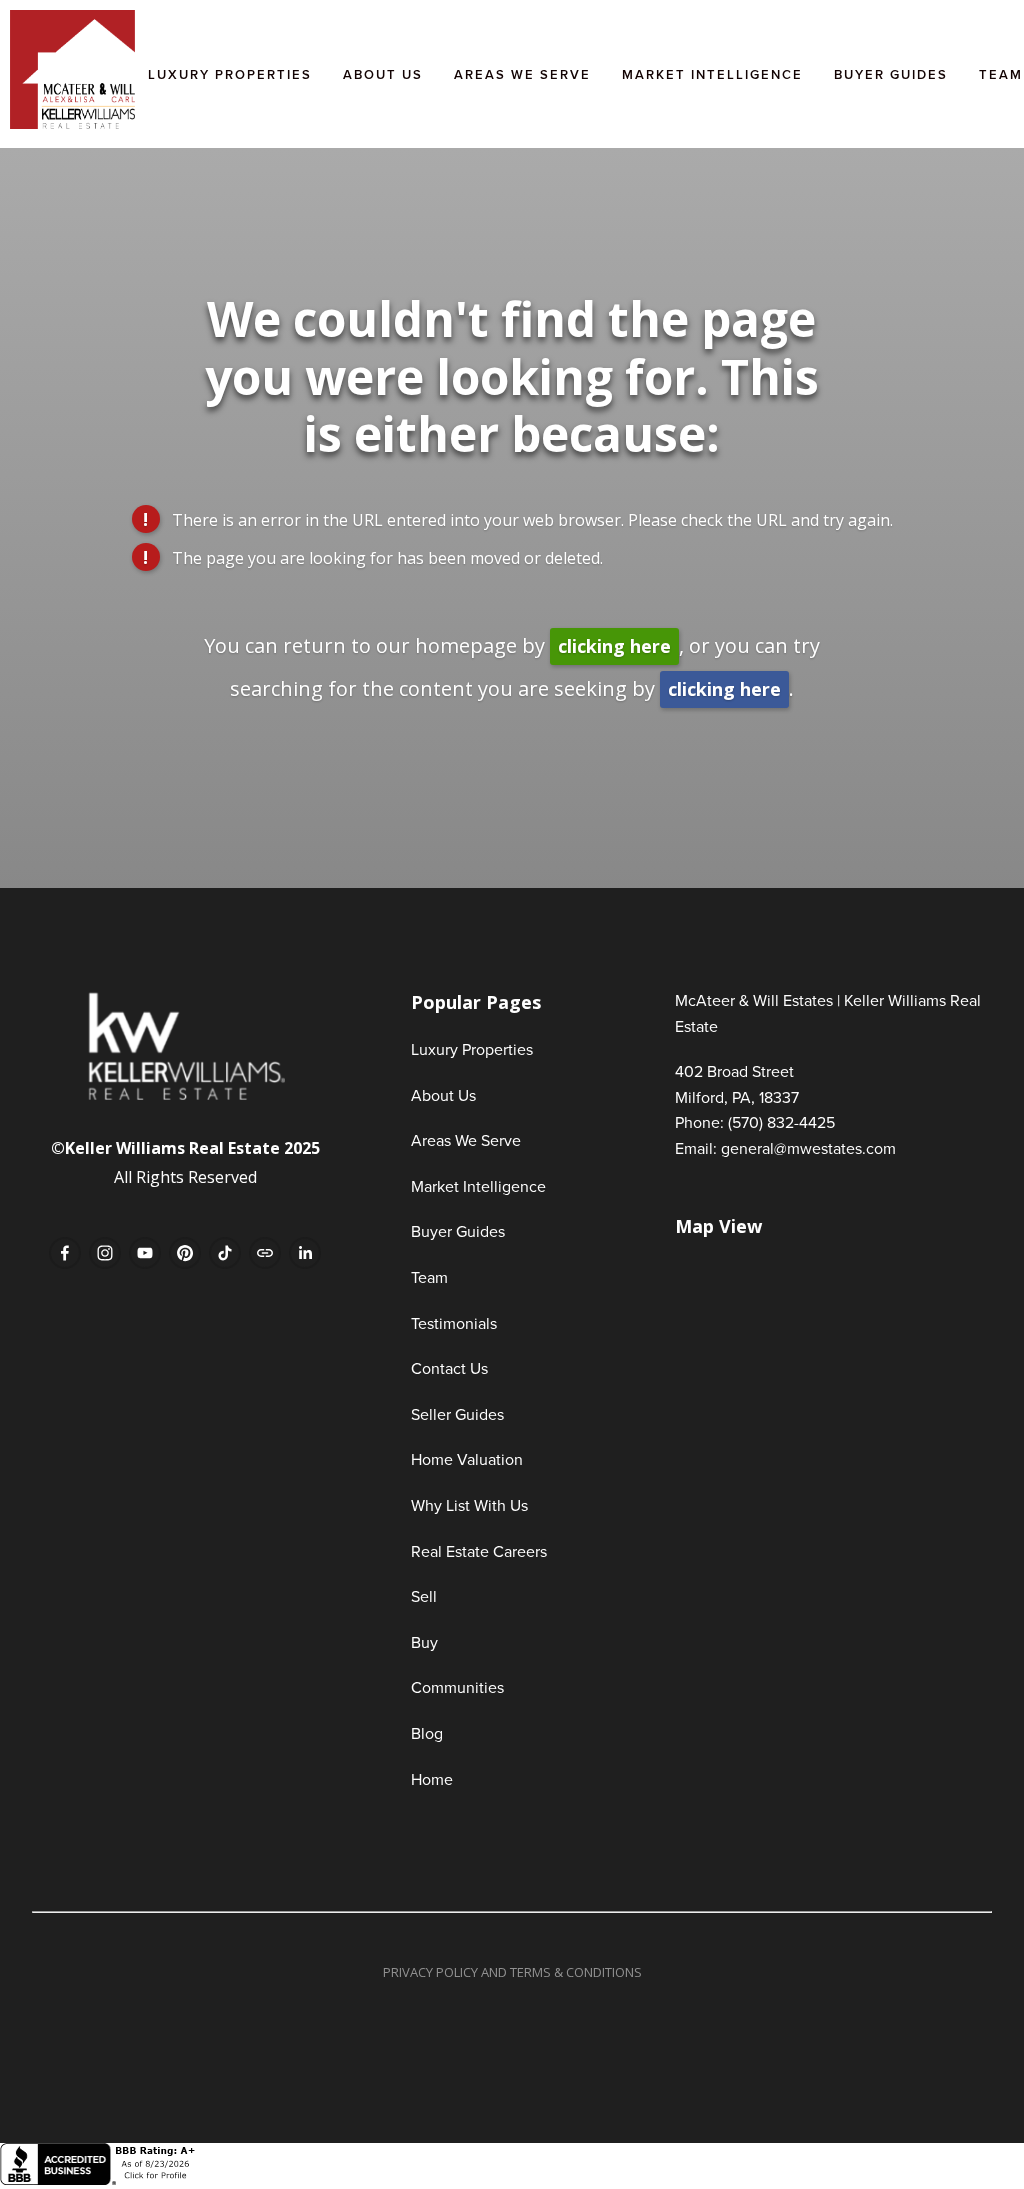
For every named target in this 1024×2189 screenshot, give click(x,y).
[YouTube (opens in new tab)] (145, 1253)
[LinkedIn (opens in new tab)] (305, 1253)
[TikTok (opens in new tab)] (225, 1253)
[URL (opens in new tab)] (265, 1253)
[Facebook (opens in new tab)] (65, 1253)
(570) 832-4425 (781, 1122)
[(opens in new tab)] (100, 2179)
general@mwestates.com (808, 1148)
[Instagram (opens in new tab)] (105, 1253)
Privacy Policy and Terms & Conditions (512, 1972)
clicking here (614, 646)
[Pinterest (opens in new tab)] (185, 1253)
